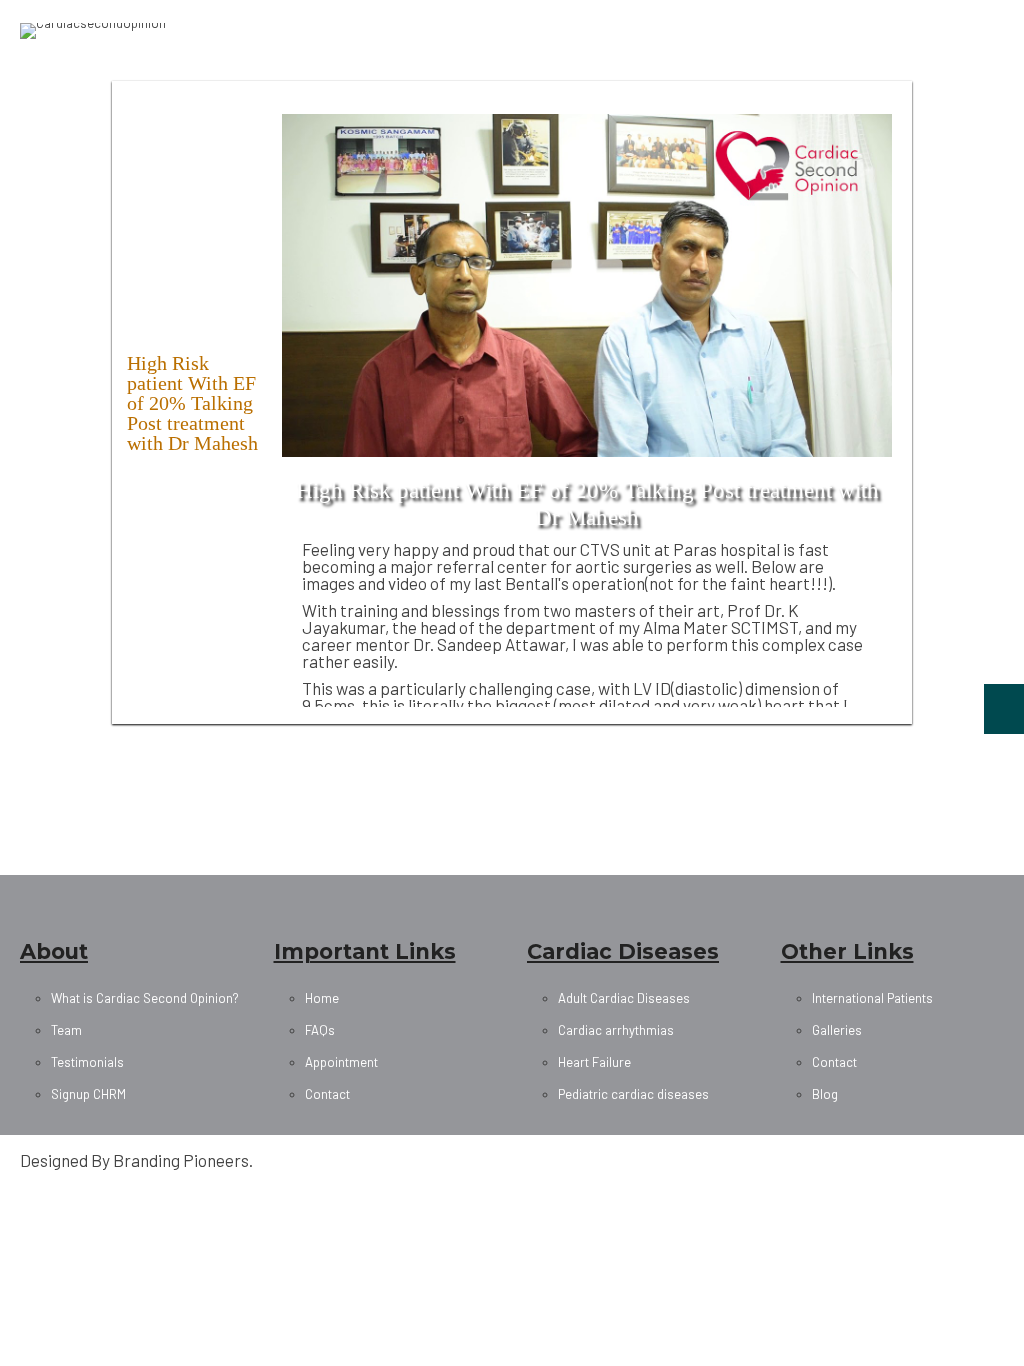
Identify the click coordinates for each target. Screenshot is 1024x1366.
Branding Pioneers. (183, 1160)
